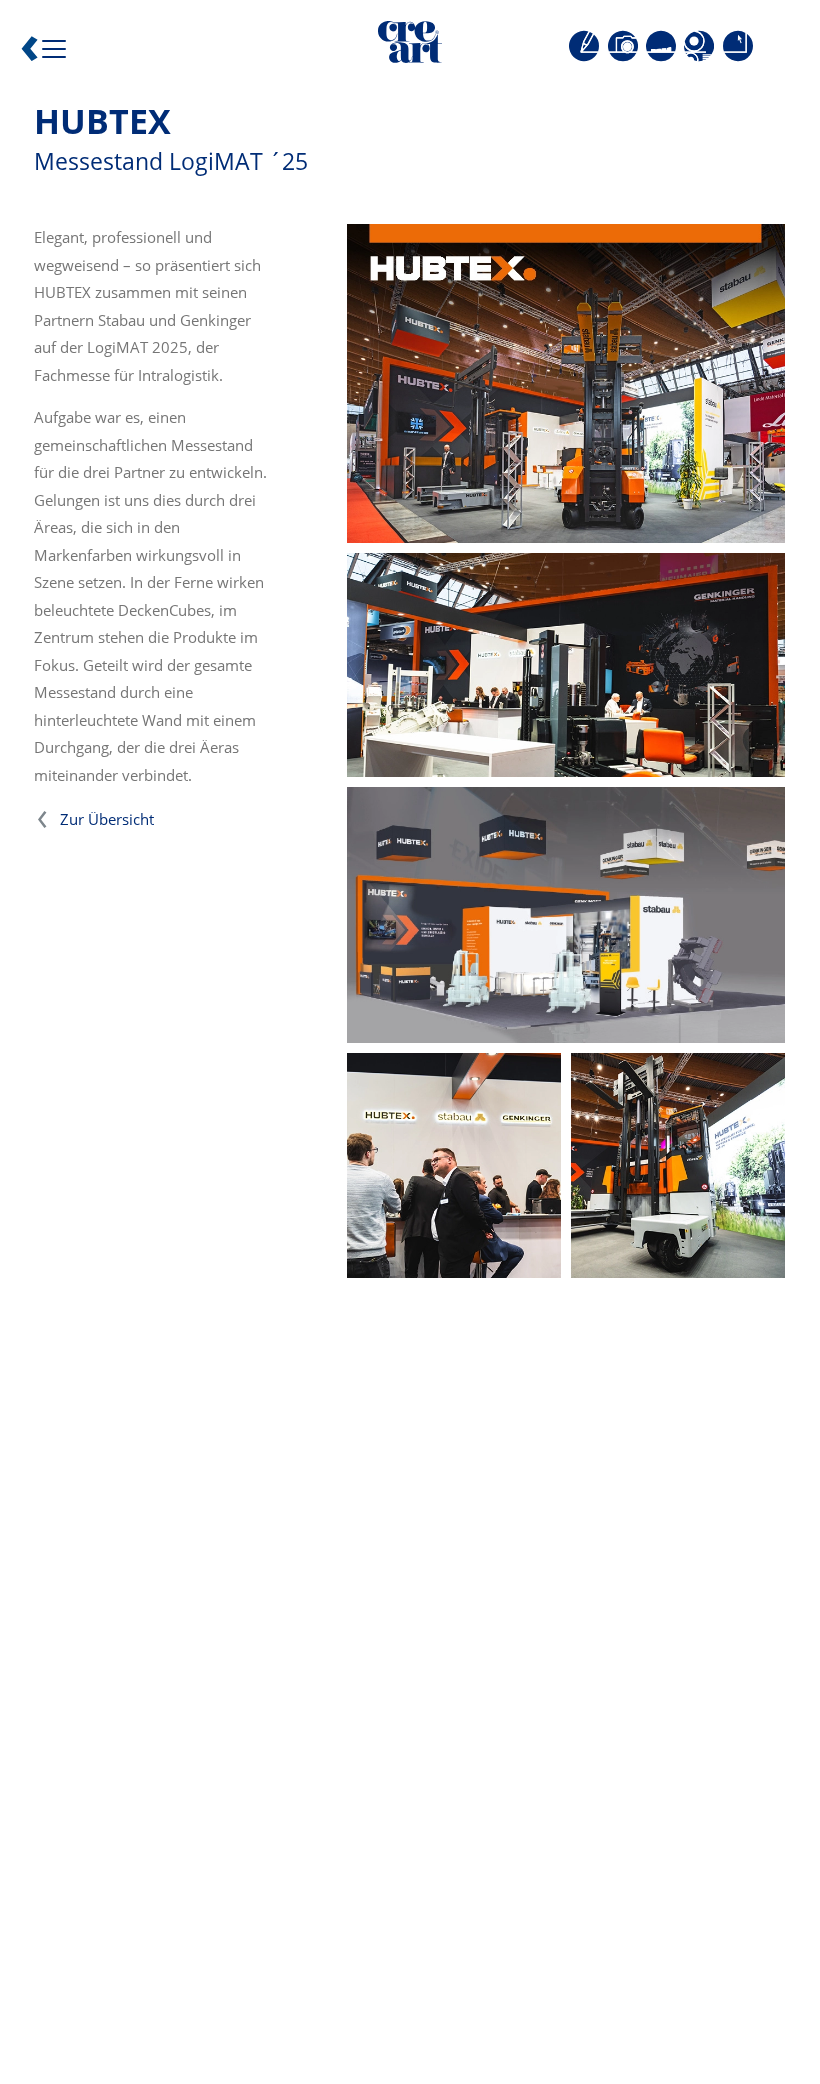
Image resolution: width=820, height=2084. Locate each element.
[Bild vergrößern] (566, 383)
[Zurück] (29, 53)
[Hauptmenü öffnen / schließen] (48, 54)
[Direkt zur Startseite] (410, 46)
